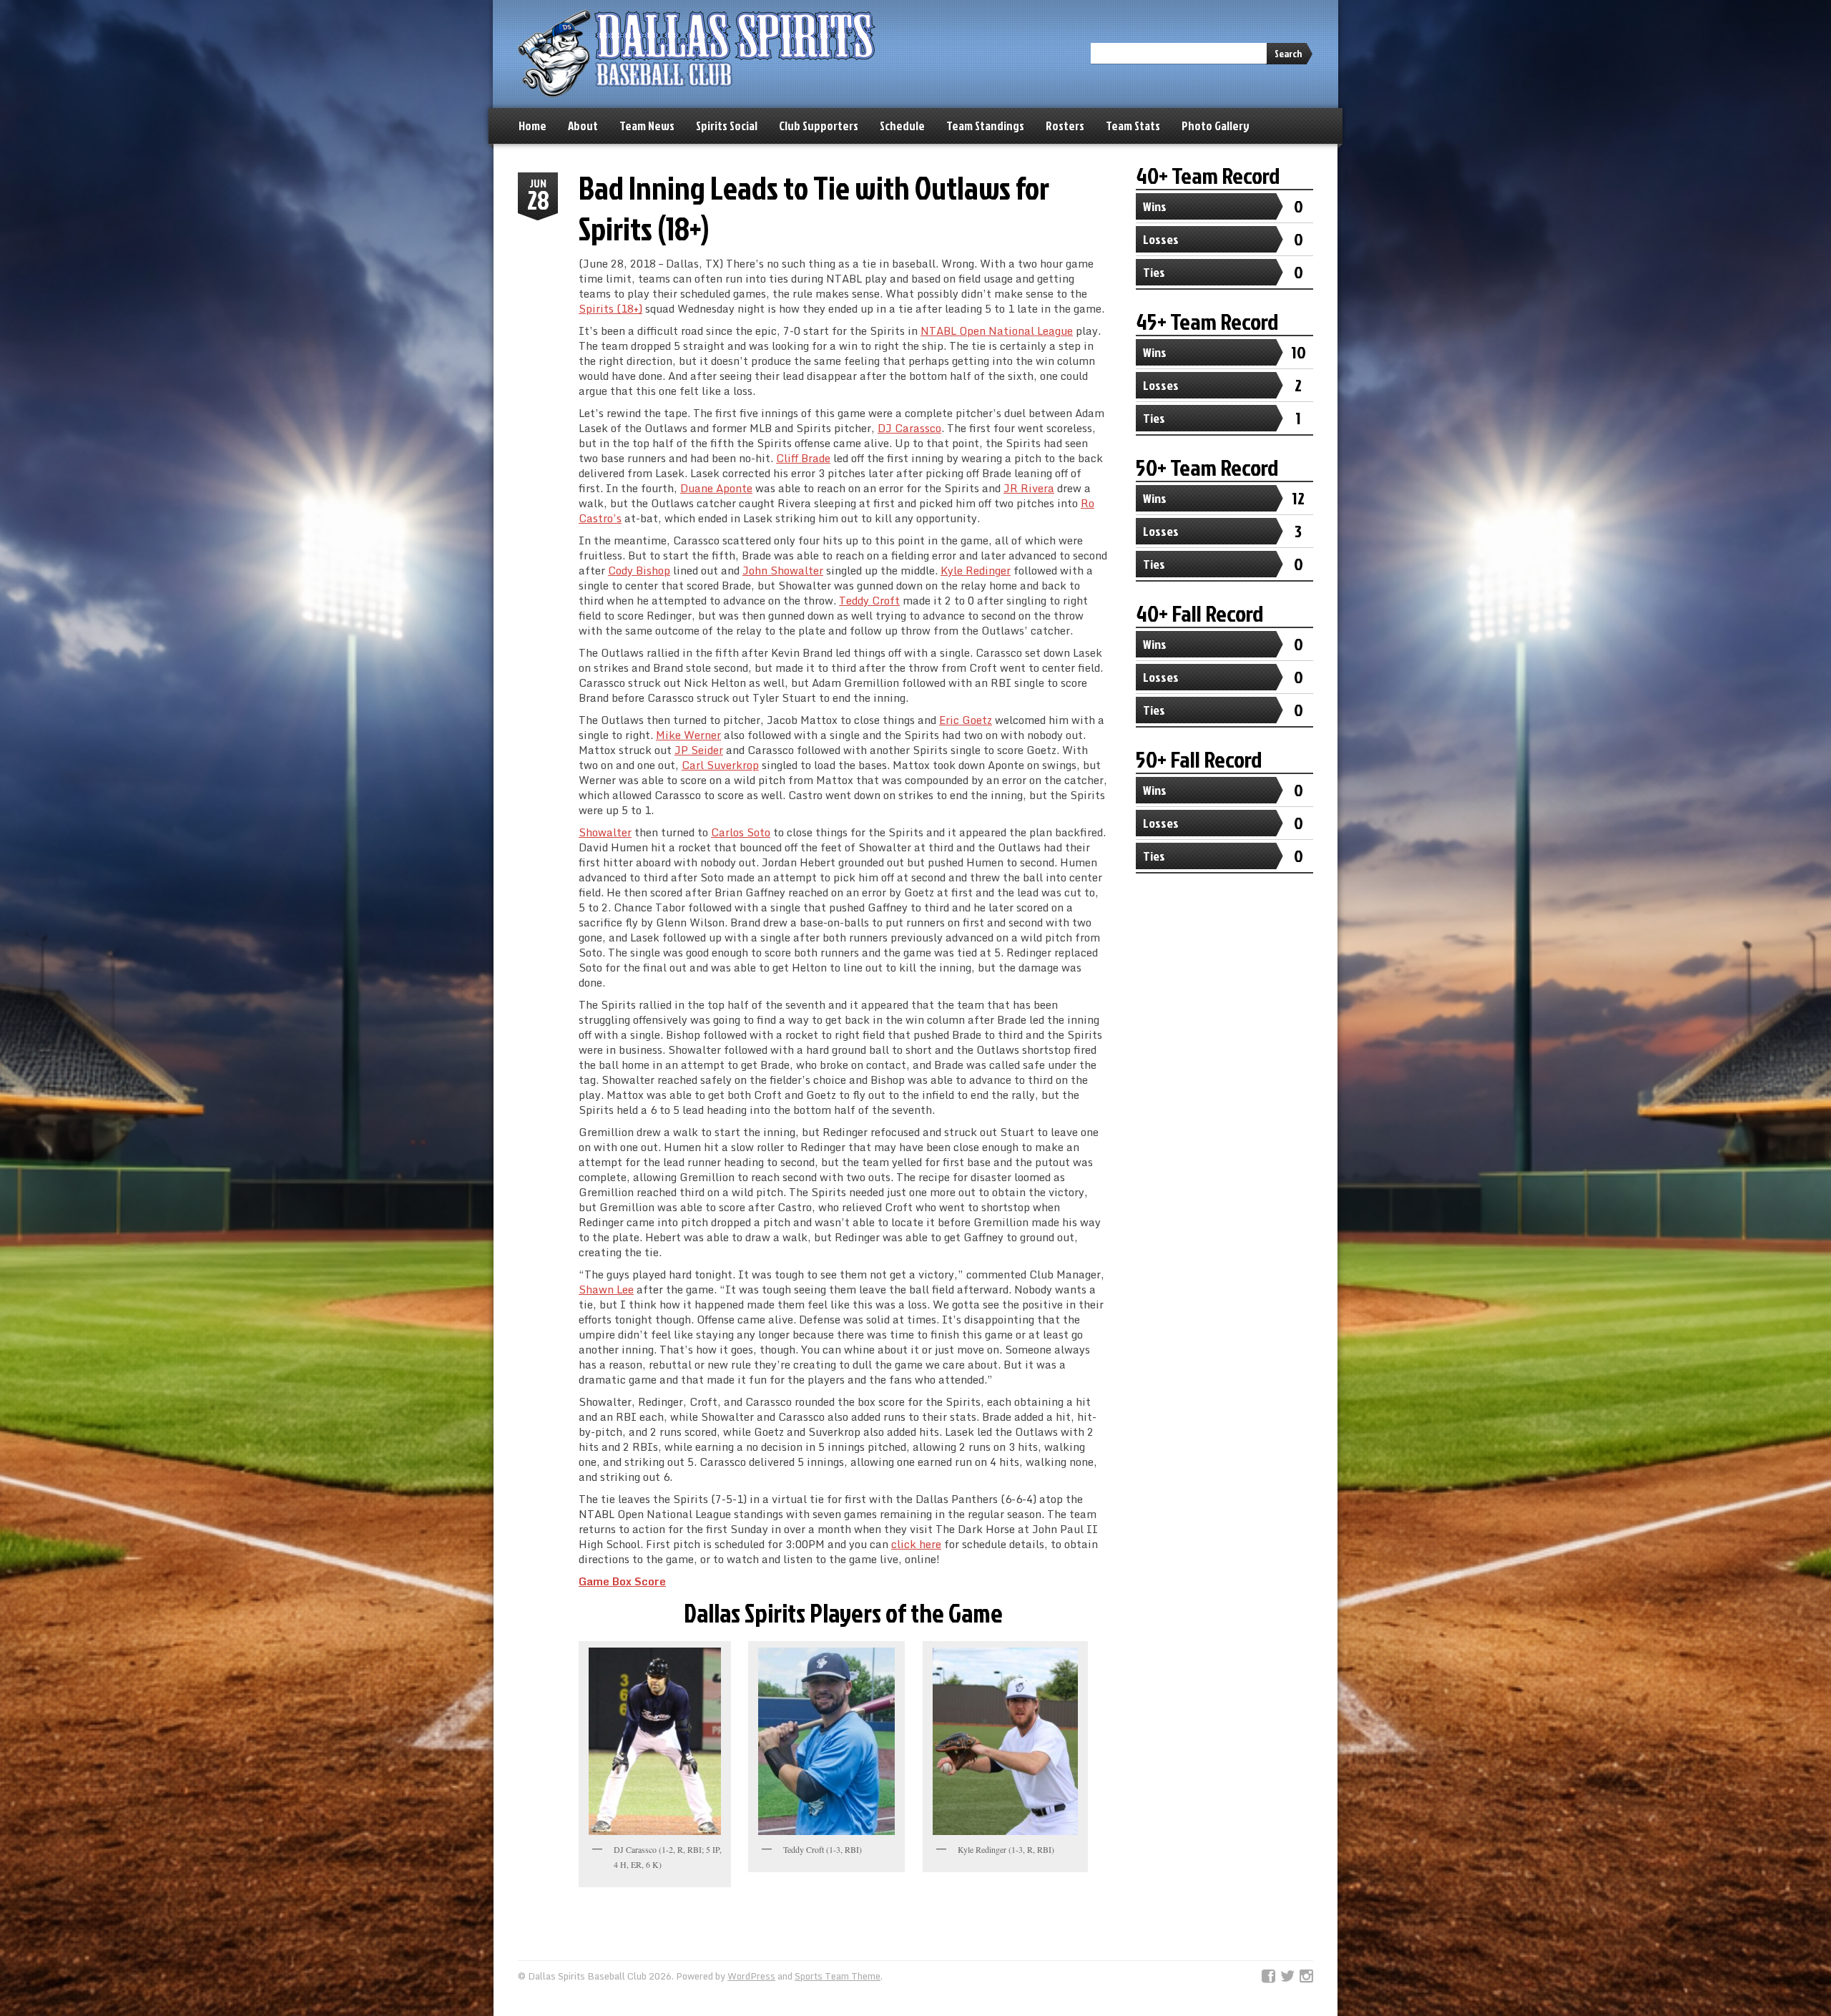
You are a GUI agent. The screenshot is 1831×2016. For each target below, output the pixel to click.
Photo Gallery (1216, 126)
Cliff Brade (803, 458)
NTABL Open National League (997, 331)
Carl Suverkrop (720, 765)
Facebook (1268, 1977)
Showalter (605, 832)
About (583, 126)
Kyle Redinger (976, 570)
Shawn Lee (606, 1289)
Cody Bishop (639, 570)
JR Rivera (1029, 488)
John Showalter (783, 570)
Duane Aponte (716, 488)
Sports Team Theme (838, 1976)
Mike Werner (688, 735)
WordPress (751, 1976)
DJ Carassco (909, 428)
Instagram (1306, 1977)
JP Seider (699, 750)
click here (916, 1544)
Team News (647, 126)
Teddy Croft (869, 600)
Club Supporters (819, 126)
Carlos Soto (741, 832)
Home (532, 126)
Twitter (1287, 1977)
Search (1288, 53)
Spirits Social (727, 126)
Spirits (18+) (610, 308)
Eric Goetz (966, 720)
